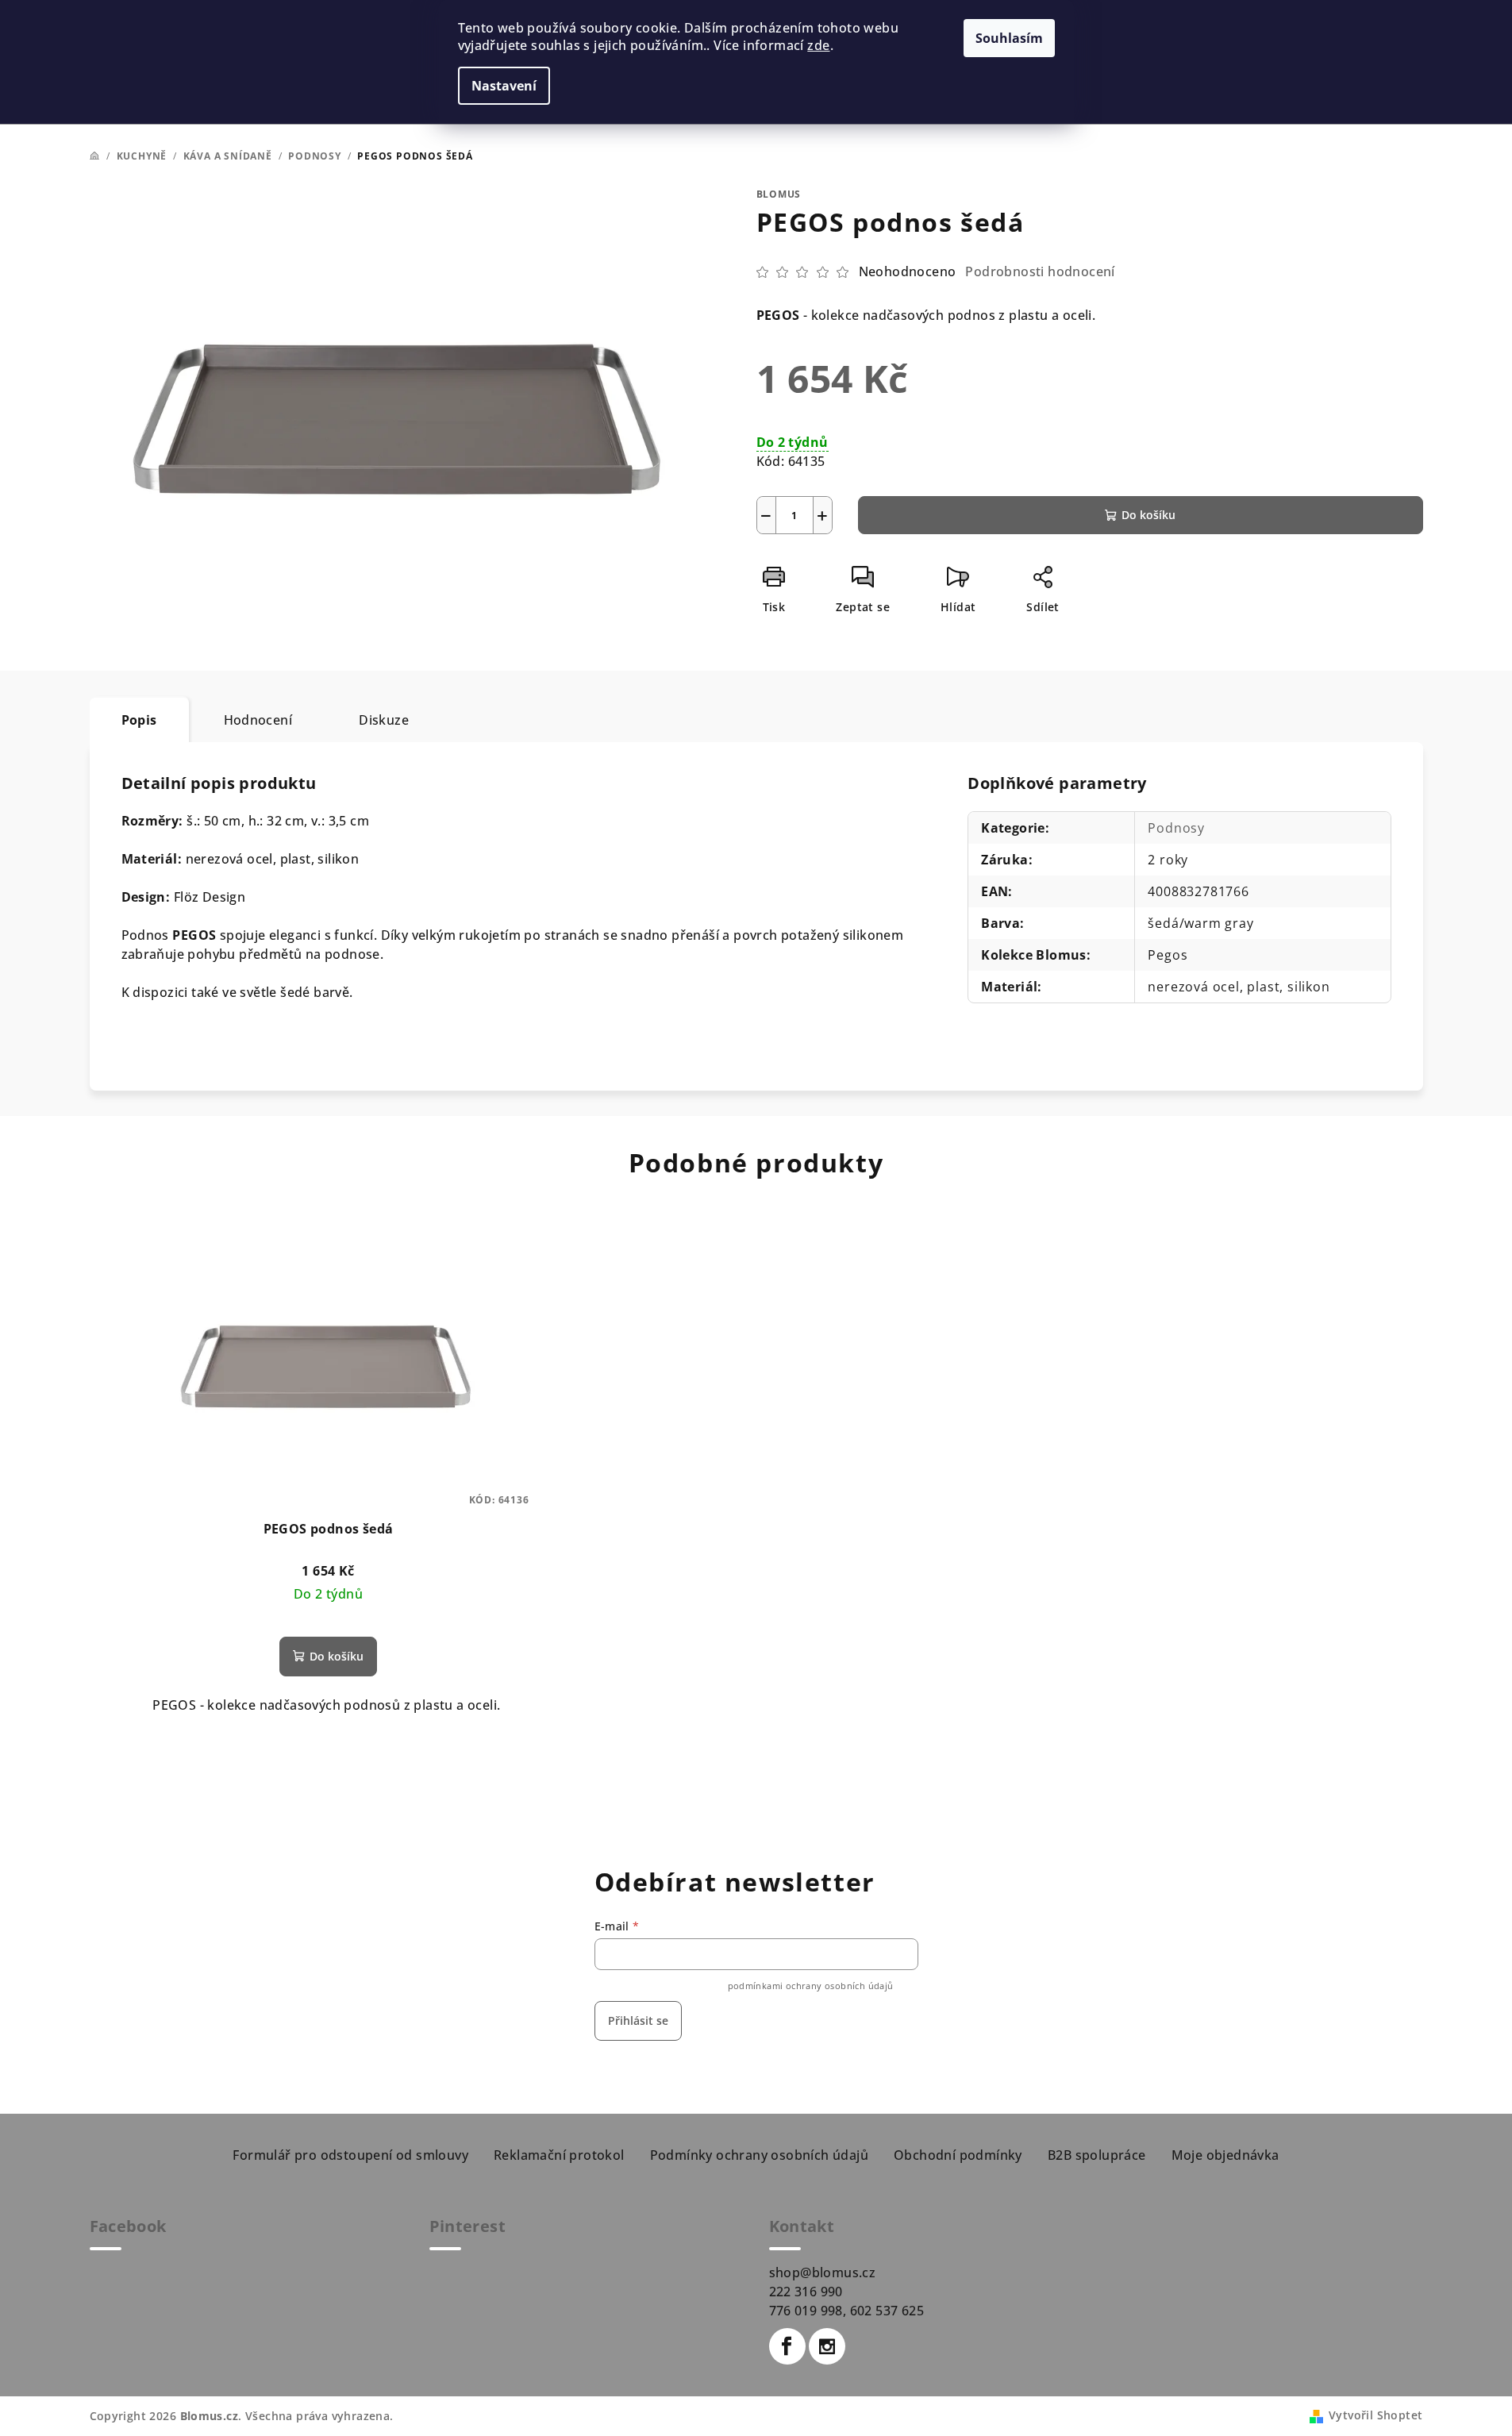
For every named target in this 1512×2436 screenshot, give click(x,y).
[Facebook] (787, 2346)
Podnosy (1176, 828)
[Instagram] (827, 2346)
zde (818, 45)
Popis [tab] (139, 720)
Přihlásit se (638, 2020)
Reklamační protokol (559, 2155)
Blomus (779, 194)
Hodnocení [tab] (258, 720)
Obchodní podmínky (958, 2155)
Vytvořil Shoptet (1375, 2415)
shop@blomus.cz (823, 2272)
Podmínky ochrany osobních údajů (759, 2155)
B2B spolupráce (1097, 2155)
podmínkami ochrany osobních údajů (811, 1986)
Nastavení (504, 86)
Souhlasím (1009, 38)
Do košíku (1148, 515)
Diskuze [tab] (384, 720)
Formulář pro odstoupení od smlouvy (350, 2155)
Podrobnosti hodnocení (1040, 271)
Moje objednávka (1225, 2155)
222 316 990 (806, 2292)
